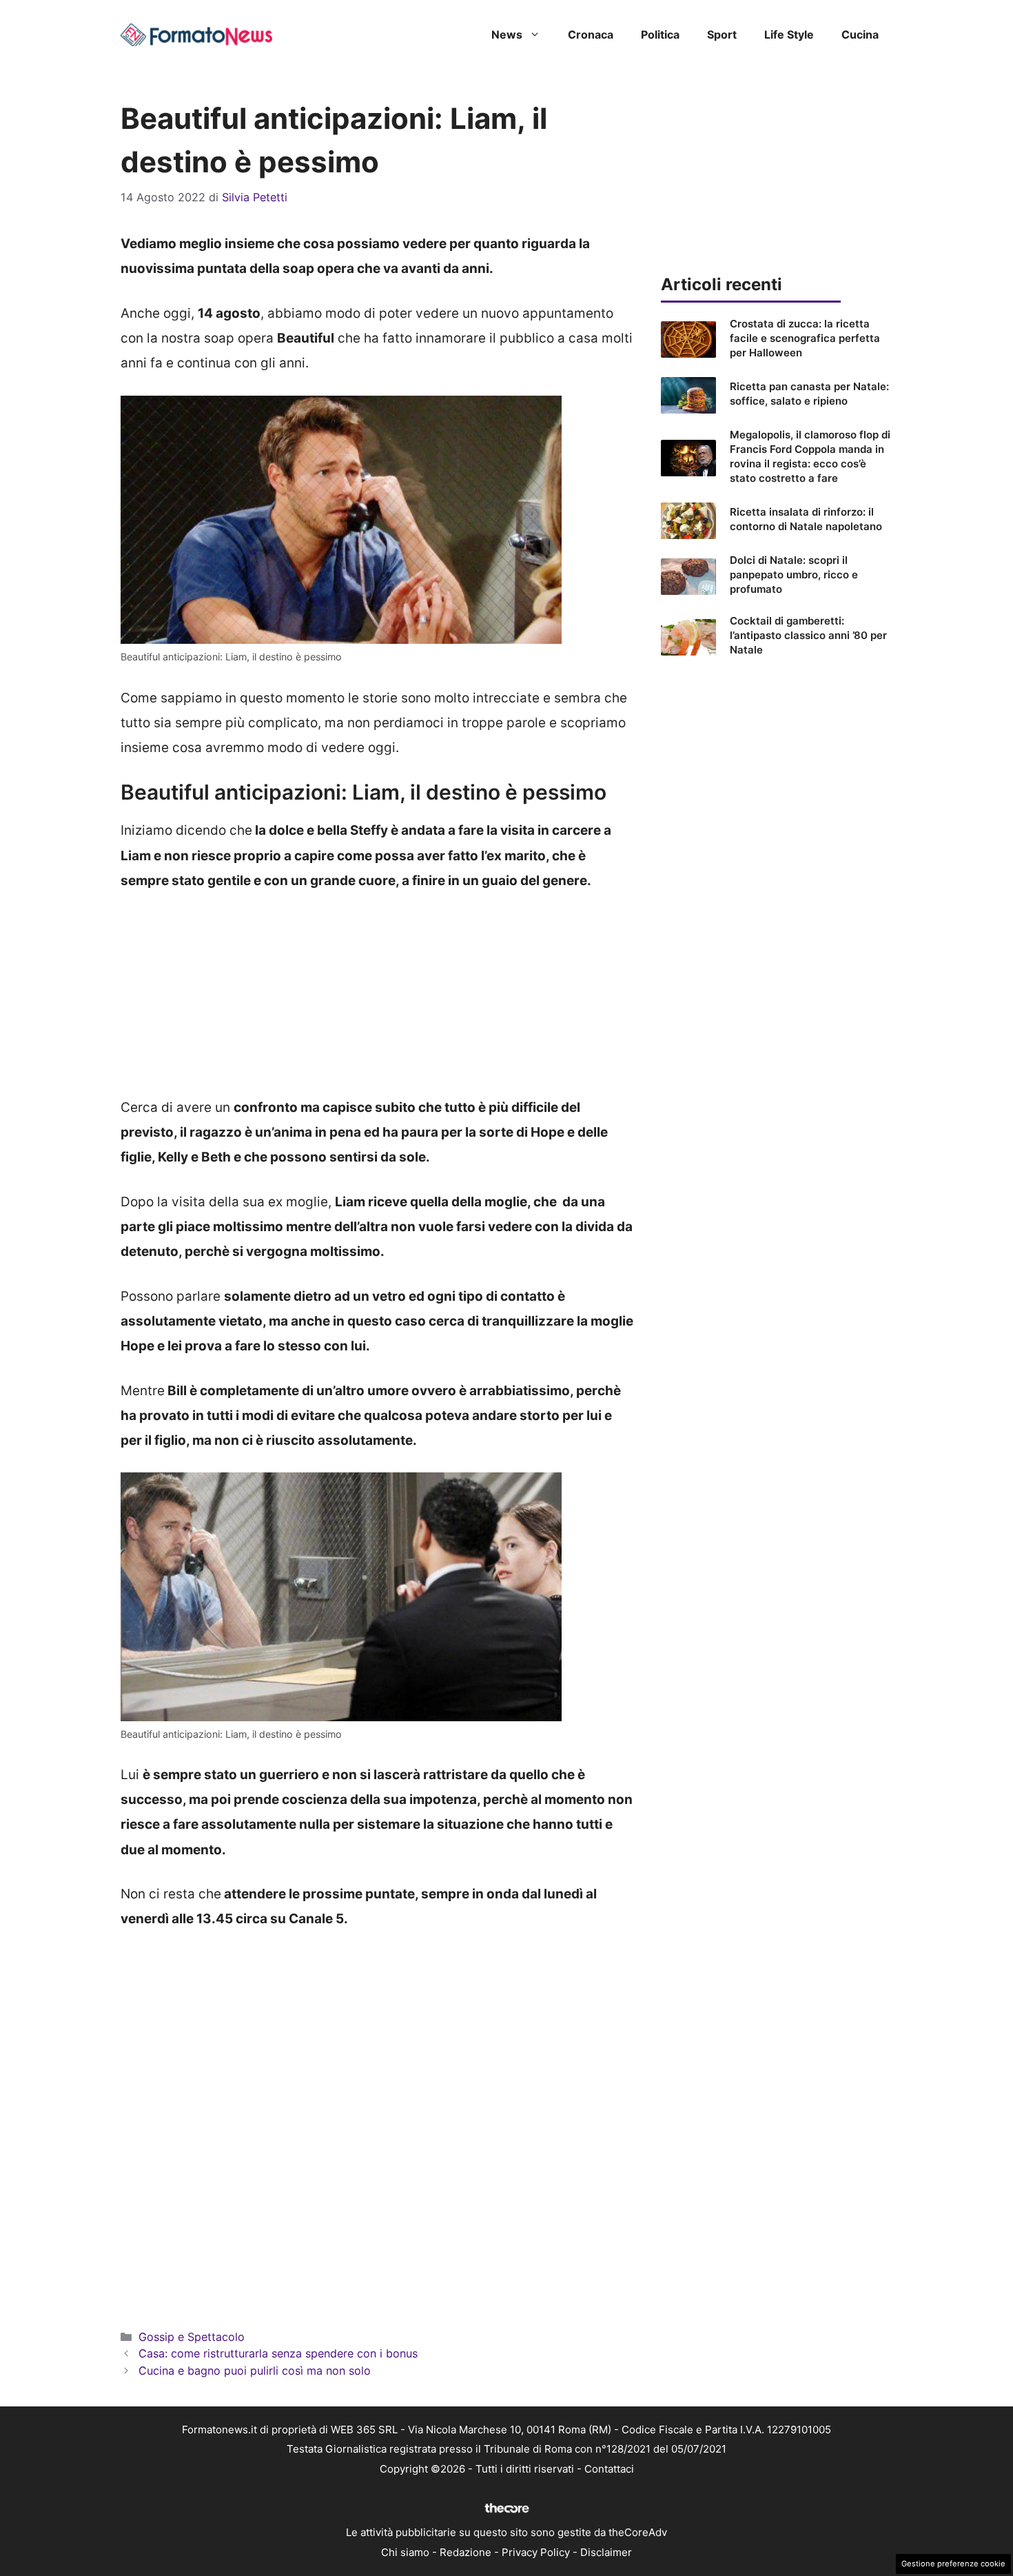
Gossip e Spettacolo (192, 2337)
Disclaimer (606, 2552)
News (507, 34)
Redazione (465, 2552)
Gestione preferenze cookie (953, 2564)
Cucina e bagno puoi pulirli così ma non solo (255, 2371)
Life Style (789, 34)
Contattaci (609, 2469)
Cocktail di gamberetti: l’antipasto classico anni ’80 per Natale (808, 635)
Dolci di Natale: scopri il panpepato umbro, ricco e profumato (794, 575)
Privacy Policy (536, 2552)
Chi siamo (405, 2552)
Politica (660, 34)
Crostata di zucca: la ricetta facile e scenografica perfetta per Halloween (805, 338)
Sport (722, 34)
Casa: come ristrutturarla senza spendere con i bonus (278, 2353)
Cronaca (591, 34)
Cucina (860, 34)
